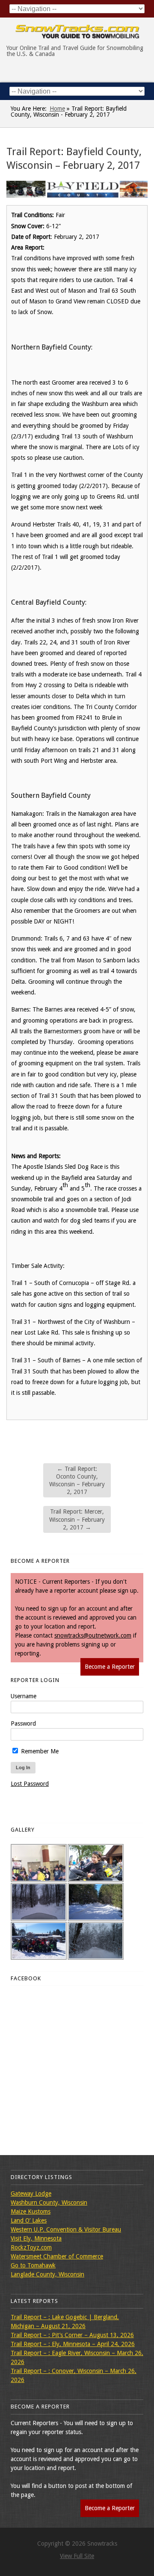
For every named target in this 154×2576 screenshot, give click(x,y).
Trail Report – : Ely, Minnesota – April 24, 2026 (73, 2344)
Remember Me (39, 1751)
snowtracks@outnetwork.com (93, 1635)
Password (23, 1723)
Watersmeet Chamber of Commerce (57, 2256)
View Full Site (77, 2556)
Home (57, 109)
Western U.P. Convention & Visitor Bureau (66, 2229)
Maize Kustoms (31, 2211)
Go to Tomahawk (33, 2265)
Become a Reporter (110, 1667)
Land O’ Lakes (29, 2220)
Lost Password (30, 1784)
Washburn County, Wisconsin (49, 2203)
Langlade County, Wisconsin (47, 2274)
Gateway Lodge (31, 2194)
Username (24, 1696)
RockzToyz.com (31, 2247)
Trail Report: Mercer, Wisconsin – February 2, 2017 (77, 1519)
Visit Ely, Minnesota (36, 2238)
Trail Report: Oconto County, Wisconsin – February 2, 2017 (77, 1481)
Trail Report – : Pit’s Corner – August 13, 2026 (72, 2335)
